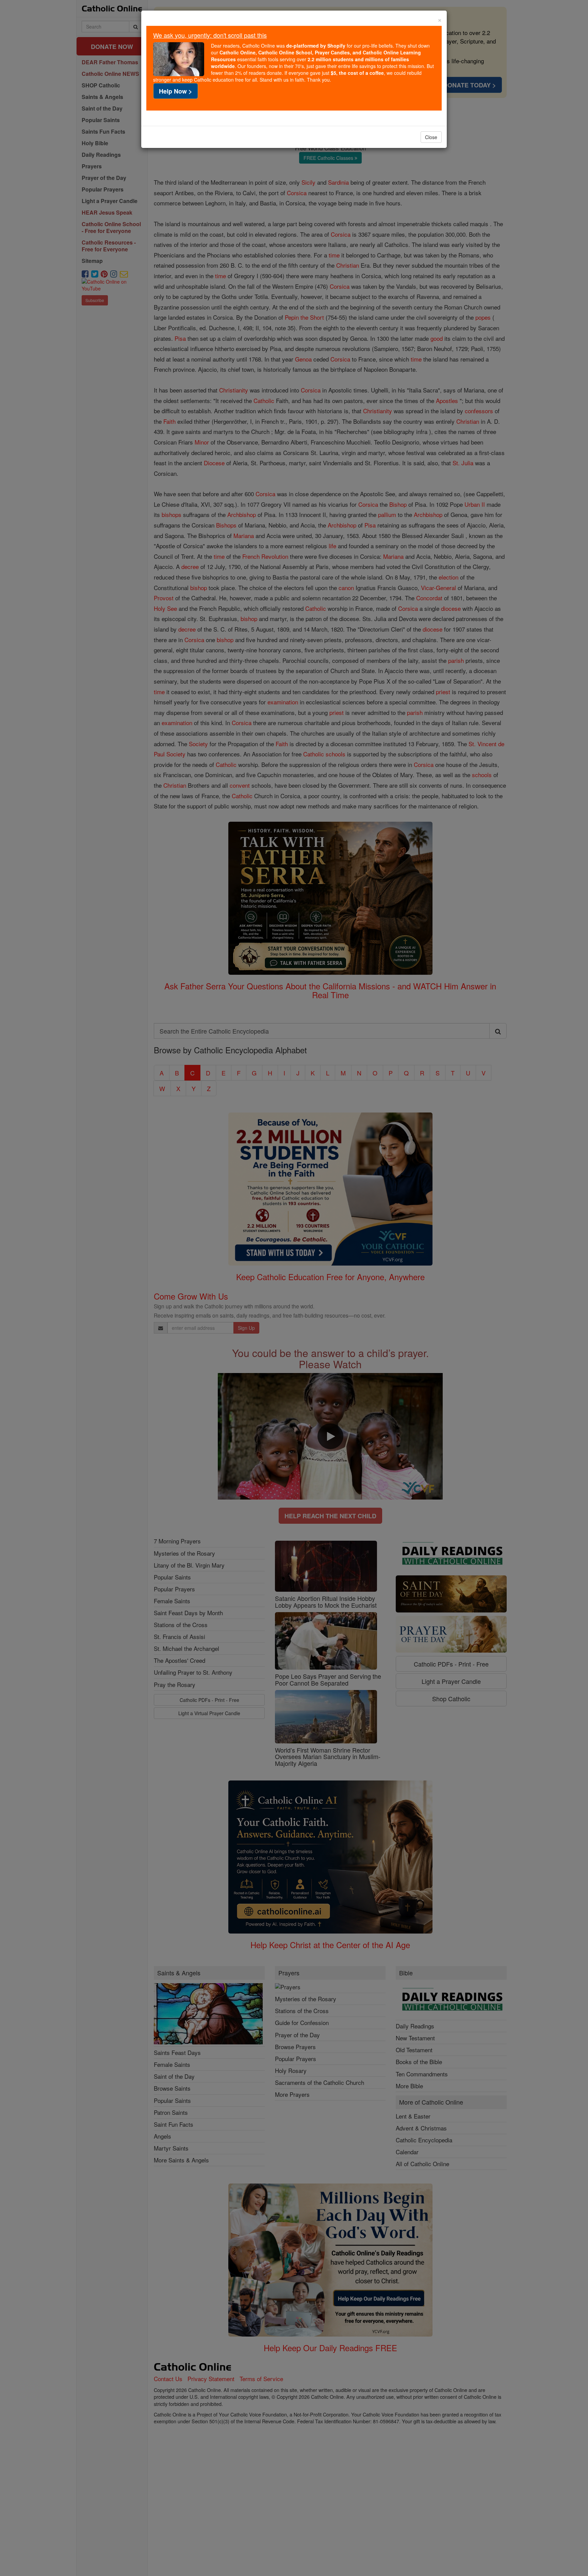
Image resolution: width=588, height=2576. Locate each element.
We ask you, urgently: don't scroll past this (210, 35)
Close (431, 137)
